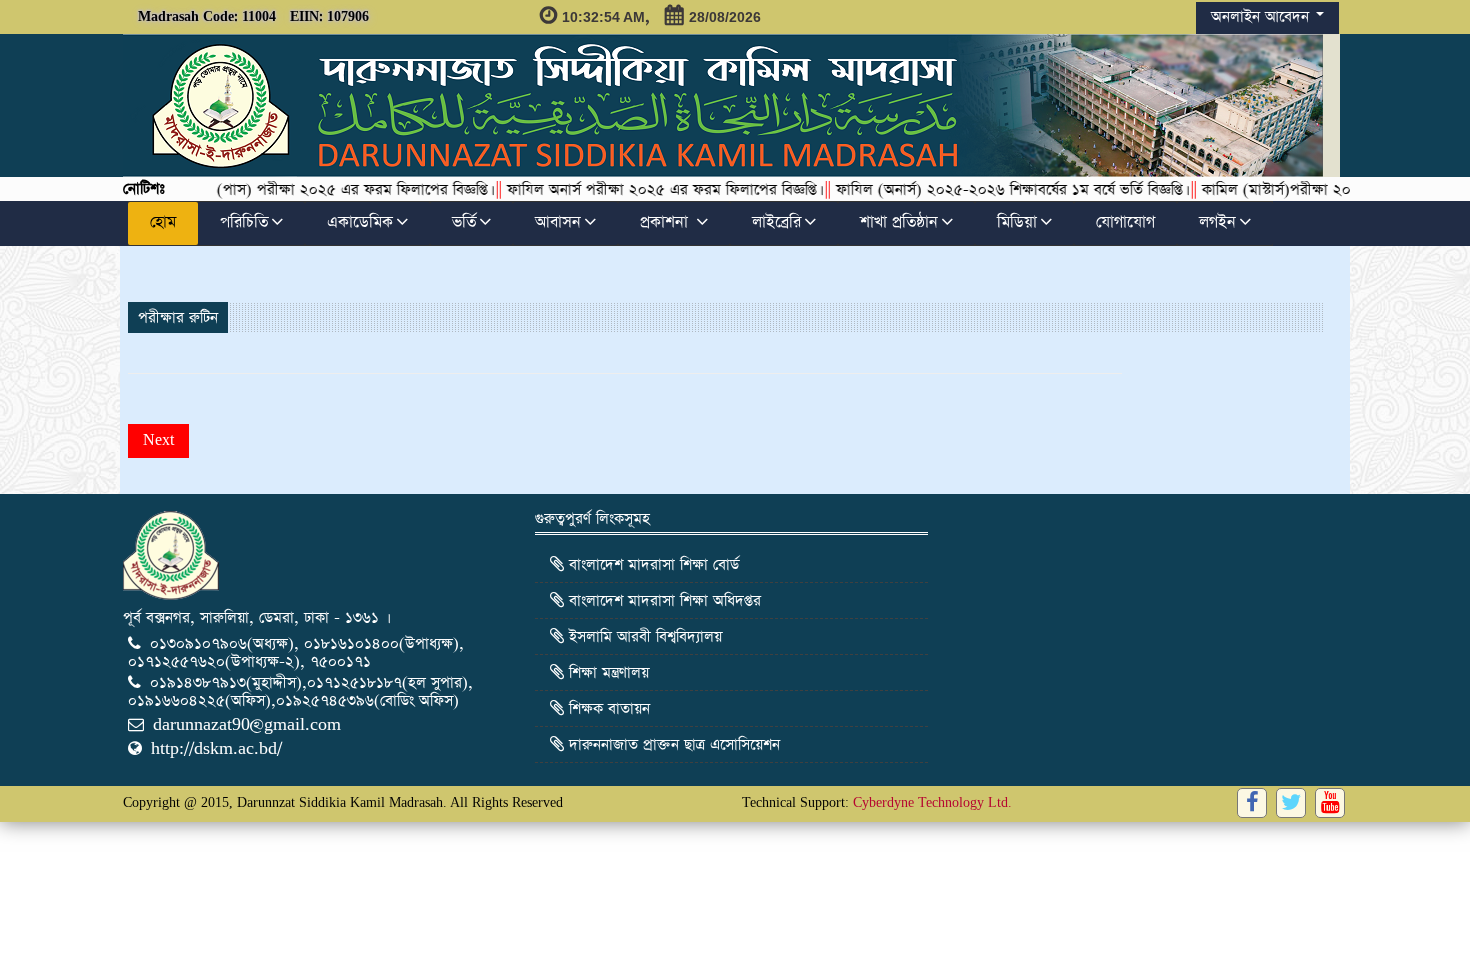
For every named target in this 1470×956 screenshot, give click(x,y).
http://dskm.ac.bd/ (216, 748)
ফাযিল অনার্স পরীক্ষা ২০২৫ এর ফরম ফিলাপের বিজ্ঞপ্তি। (640, 189)
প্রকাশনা (666, 223)
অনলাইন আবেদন (1262, 16)
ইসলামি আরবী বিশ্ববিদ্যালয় (643, 636)
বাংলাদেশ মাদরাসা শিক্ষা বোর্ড (651, 564)
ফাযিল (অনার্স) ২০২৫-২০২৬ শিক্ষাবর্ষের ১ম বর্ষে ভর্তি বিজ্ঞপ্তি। (988, 189)
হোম (163, 223)
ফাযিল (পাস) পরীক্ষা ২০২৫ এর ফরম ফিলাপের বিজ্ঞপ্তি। (310, 189)
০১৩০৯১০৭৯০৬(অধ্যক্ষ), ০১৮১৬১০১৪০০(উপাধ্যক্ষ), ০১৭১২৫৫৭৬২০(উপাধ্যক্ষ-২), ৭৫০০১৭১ (296, 652)
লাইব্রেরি (776, 223)
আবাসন (558, 223)
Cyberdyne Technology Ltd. (932, 802)
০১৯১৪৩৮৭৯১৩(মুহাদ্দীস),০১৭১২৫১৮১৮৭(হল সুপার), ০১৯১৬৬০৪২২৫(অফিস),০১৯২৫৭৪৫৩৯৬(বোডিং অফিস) (300, 691)
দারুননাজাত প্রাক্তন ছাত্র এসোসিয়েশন (672, 744)
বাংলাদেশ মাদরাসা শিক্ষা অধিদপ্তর (662, 600)
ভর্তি (464, 223)
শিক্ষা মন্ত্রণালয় (606, 672)
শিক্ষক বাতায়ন (607, 708)
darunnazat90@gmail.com (247, 724)
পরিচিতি (244, 223)
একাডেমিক (360, 223)
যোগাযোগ (1125, 223)
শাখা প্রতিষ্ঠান (899, 223)
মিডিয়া (1017, 223)
